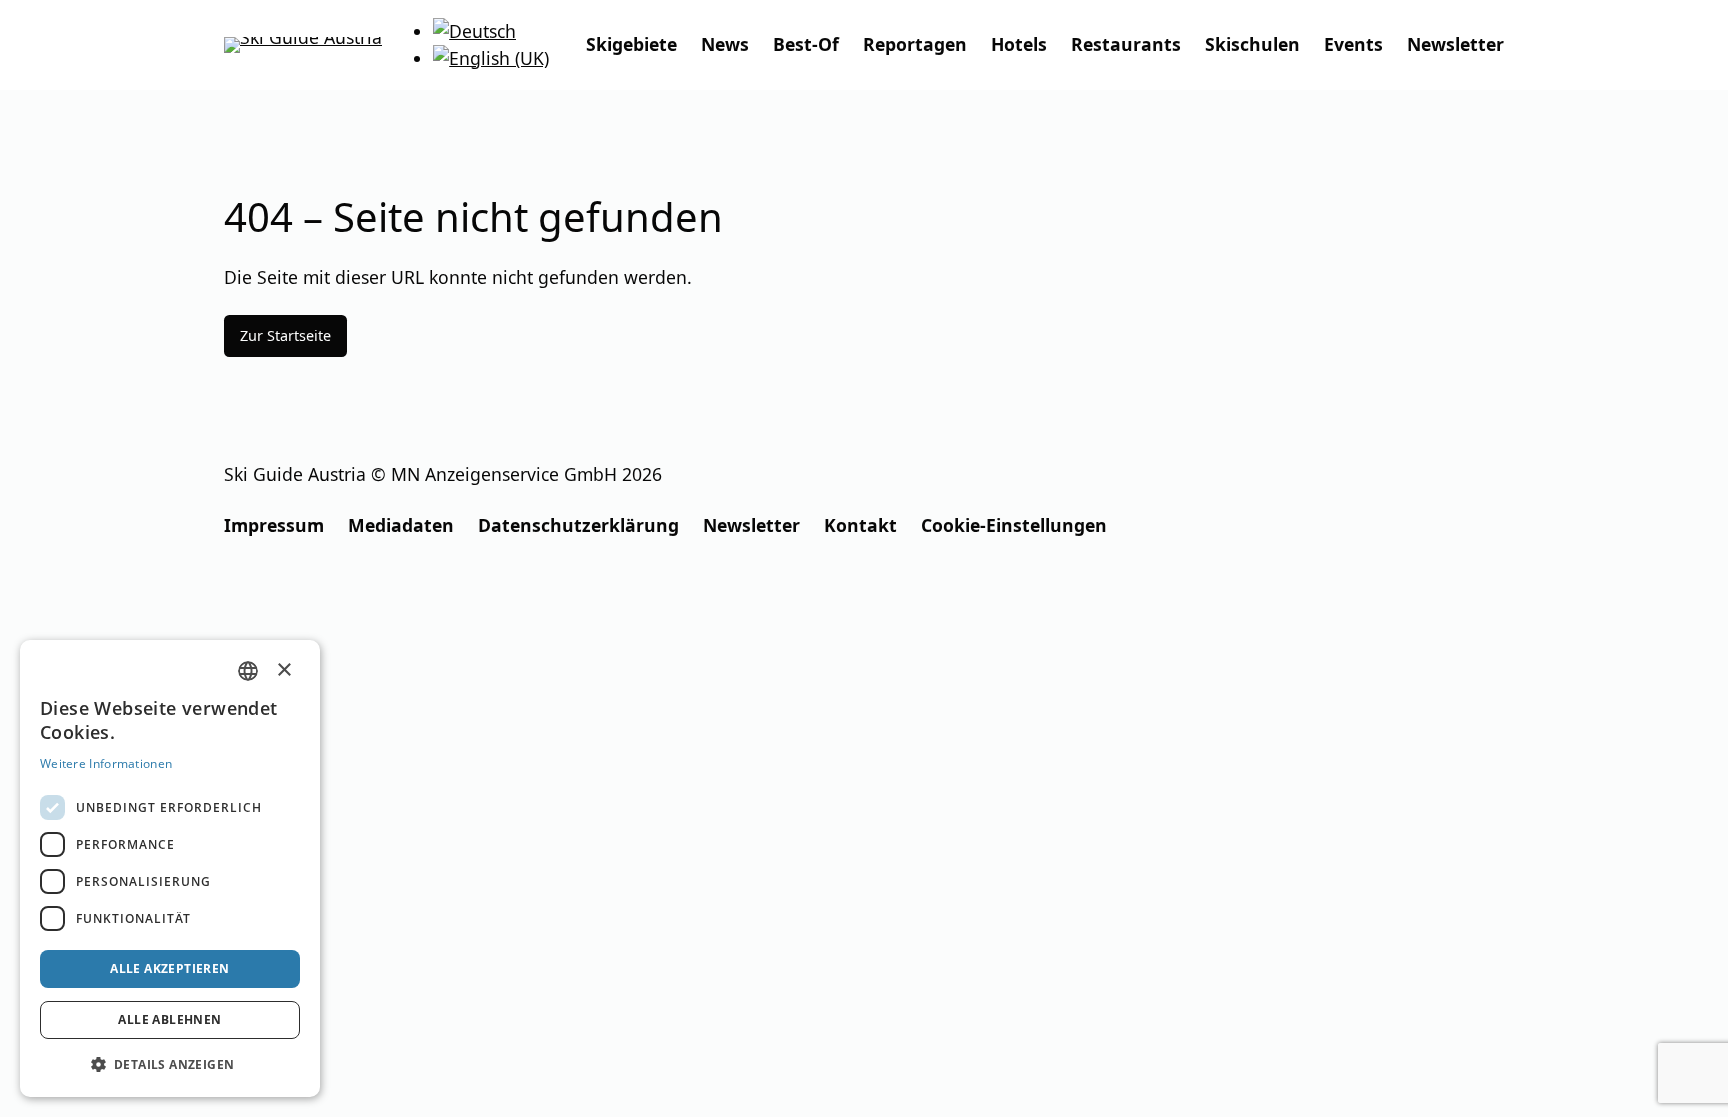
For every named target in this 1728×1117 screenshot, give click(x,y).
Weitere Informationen (106, 763)
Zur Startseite (285, 335)
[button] (170, 1064)
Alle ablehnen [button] (169, 1019)
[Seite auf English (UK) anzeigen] (491, 58)
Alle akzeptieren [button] (169, 968)
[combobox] (248, 671)
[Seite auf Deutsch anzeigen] (474, 31)
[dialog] (170, 868)
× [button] (284, 669)
